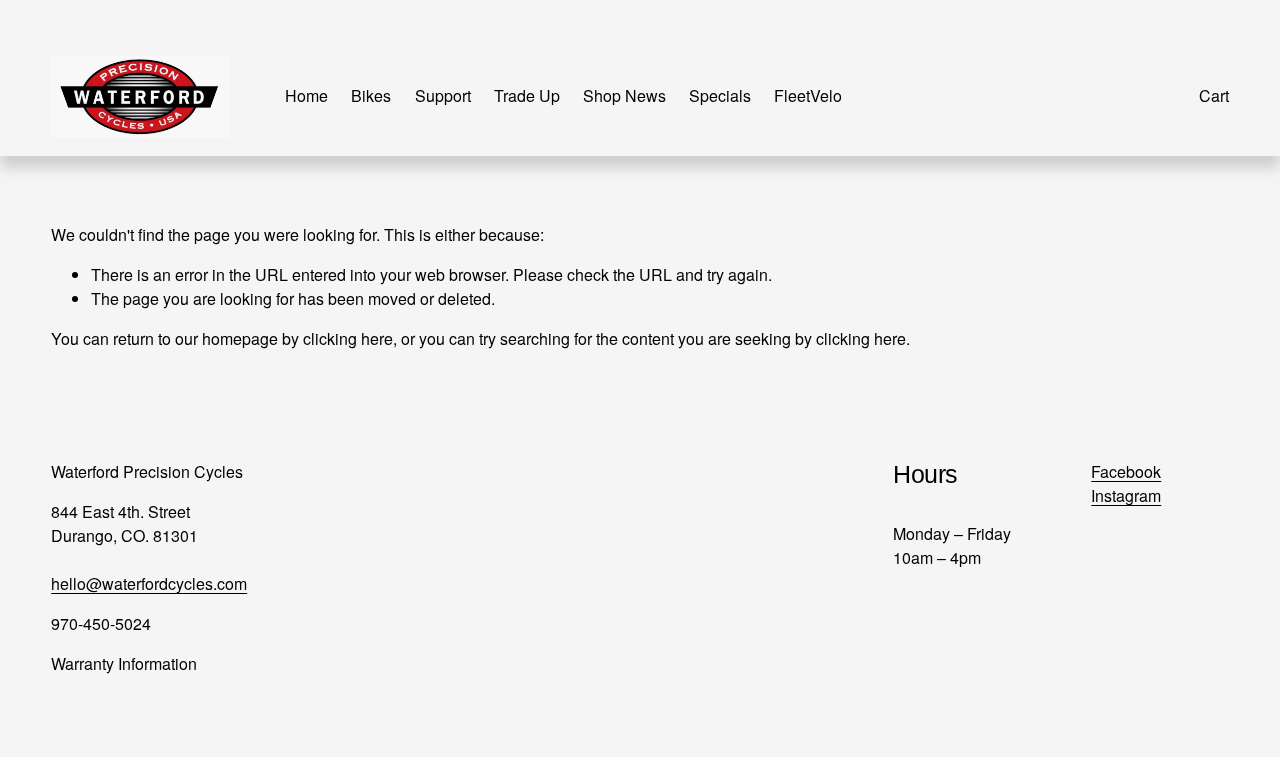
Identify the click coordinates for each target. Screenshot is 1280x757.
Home (306, 95)
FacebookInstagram (1126, 483)
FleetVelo (808, 95)
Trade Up (527, 95)
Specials (720, 95)
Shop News (624, 95)
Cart (1214, 95)
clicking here (348, 338)
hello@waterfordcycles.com (149, 583)
